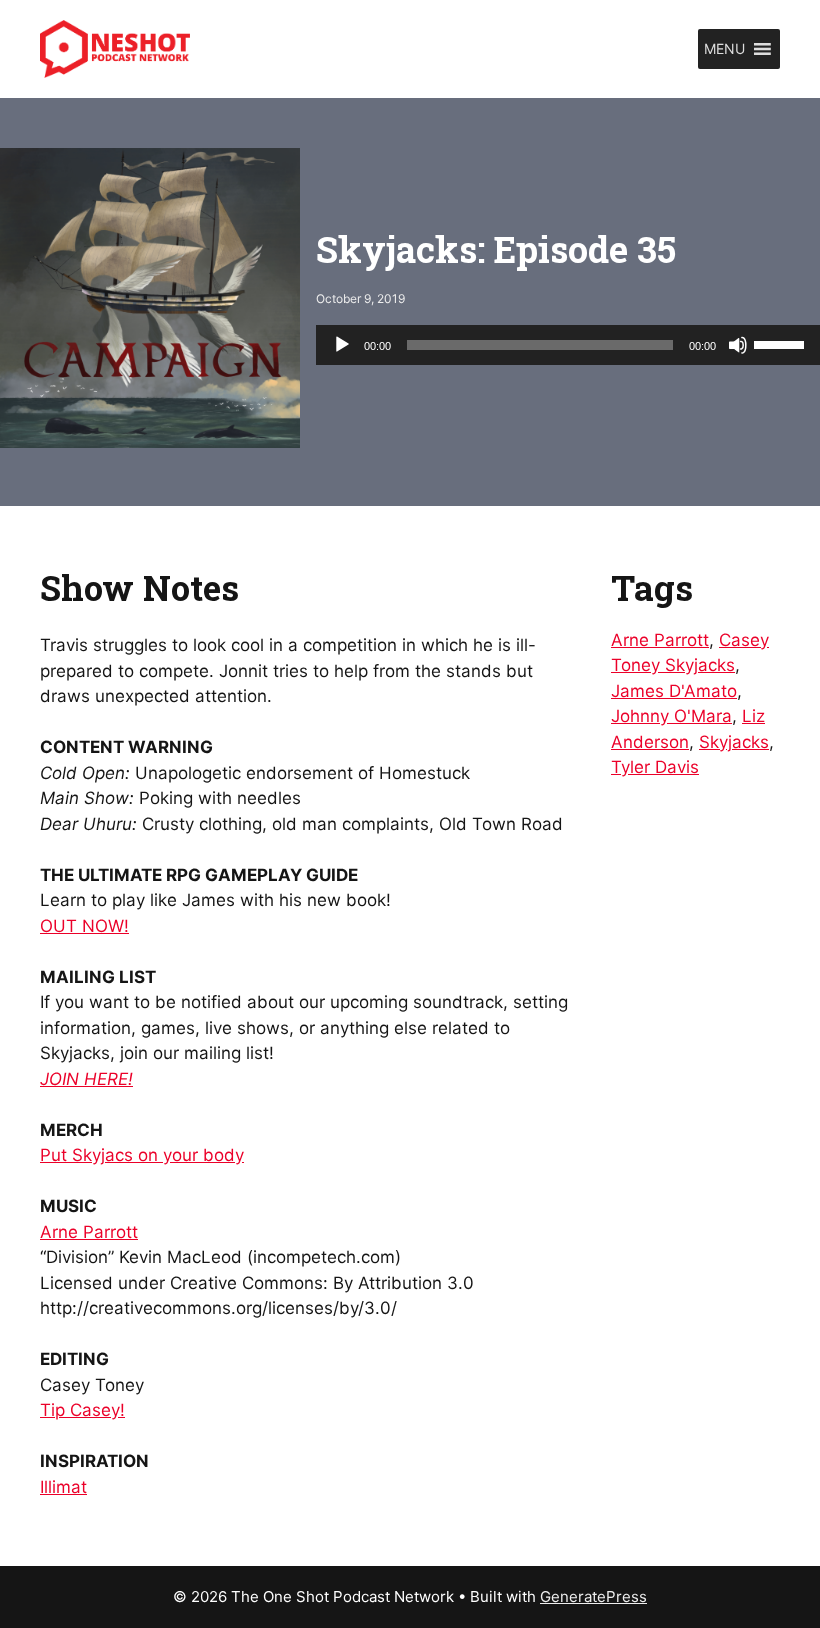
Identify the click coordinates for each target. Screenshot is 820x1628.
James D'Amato (674, 691)
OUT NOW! (84, 926)
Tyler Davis (655, 767)
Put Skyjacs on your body (142, 1155)
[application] (568, 345)
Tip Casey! (82, 1410)
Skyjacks (734, 742)
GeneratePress (593, 1596)
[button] (724, 49)
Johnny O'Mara (671, 716)
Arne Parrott (89, 1232)
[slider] (782, 343)
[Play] (342, 345)
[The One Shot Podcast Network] (115, 48)
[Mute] (738, 345)
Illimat (63, 1487)
